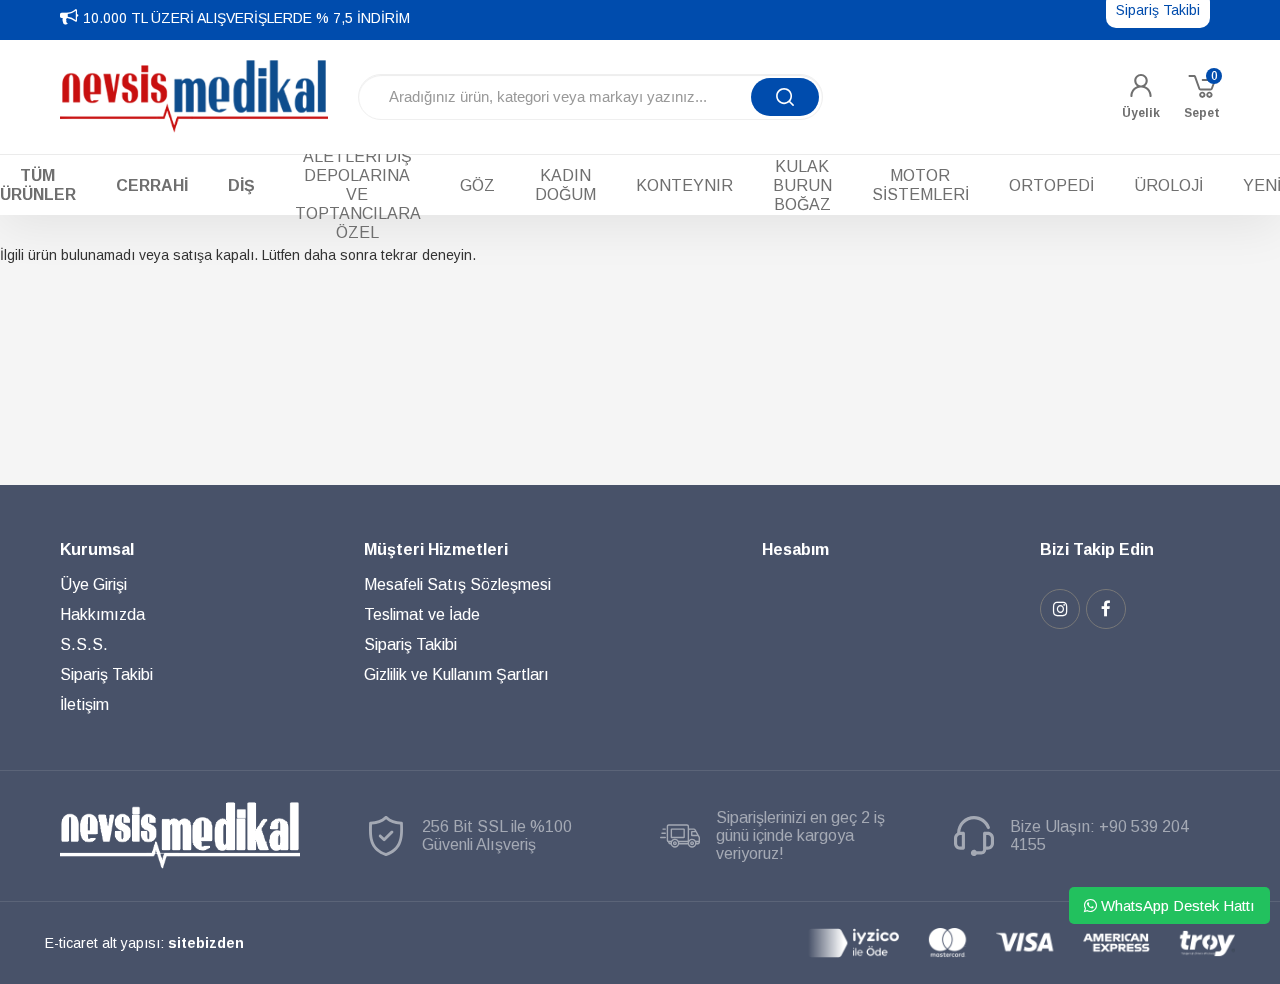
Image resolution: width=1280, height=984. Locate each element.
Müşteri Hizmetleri (436, 549)
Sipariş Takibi (106, 674)
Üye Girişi (93, 584)
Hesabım (795, 549)
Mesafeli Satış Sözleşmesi (457, 584)
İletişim (84, 704)
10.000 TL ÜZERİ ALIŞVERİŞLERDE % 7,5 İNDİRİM (246, 18)
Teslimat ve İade (422, 614)
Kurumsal (97, 549)
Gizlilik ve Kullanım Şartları (456, 674)
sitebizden (206, 943)
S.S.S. (84, 644)
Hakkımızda (102, 614)
